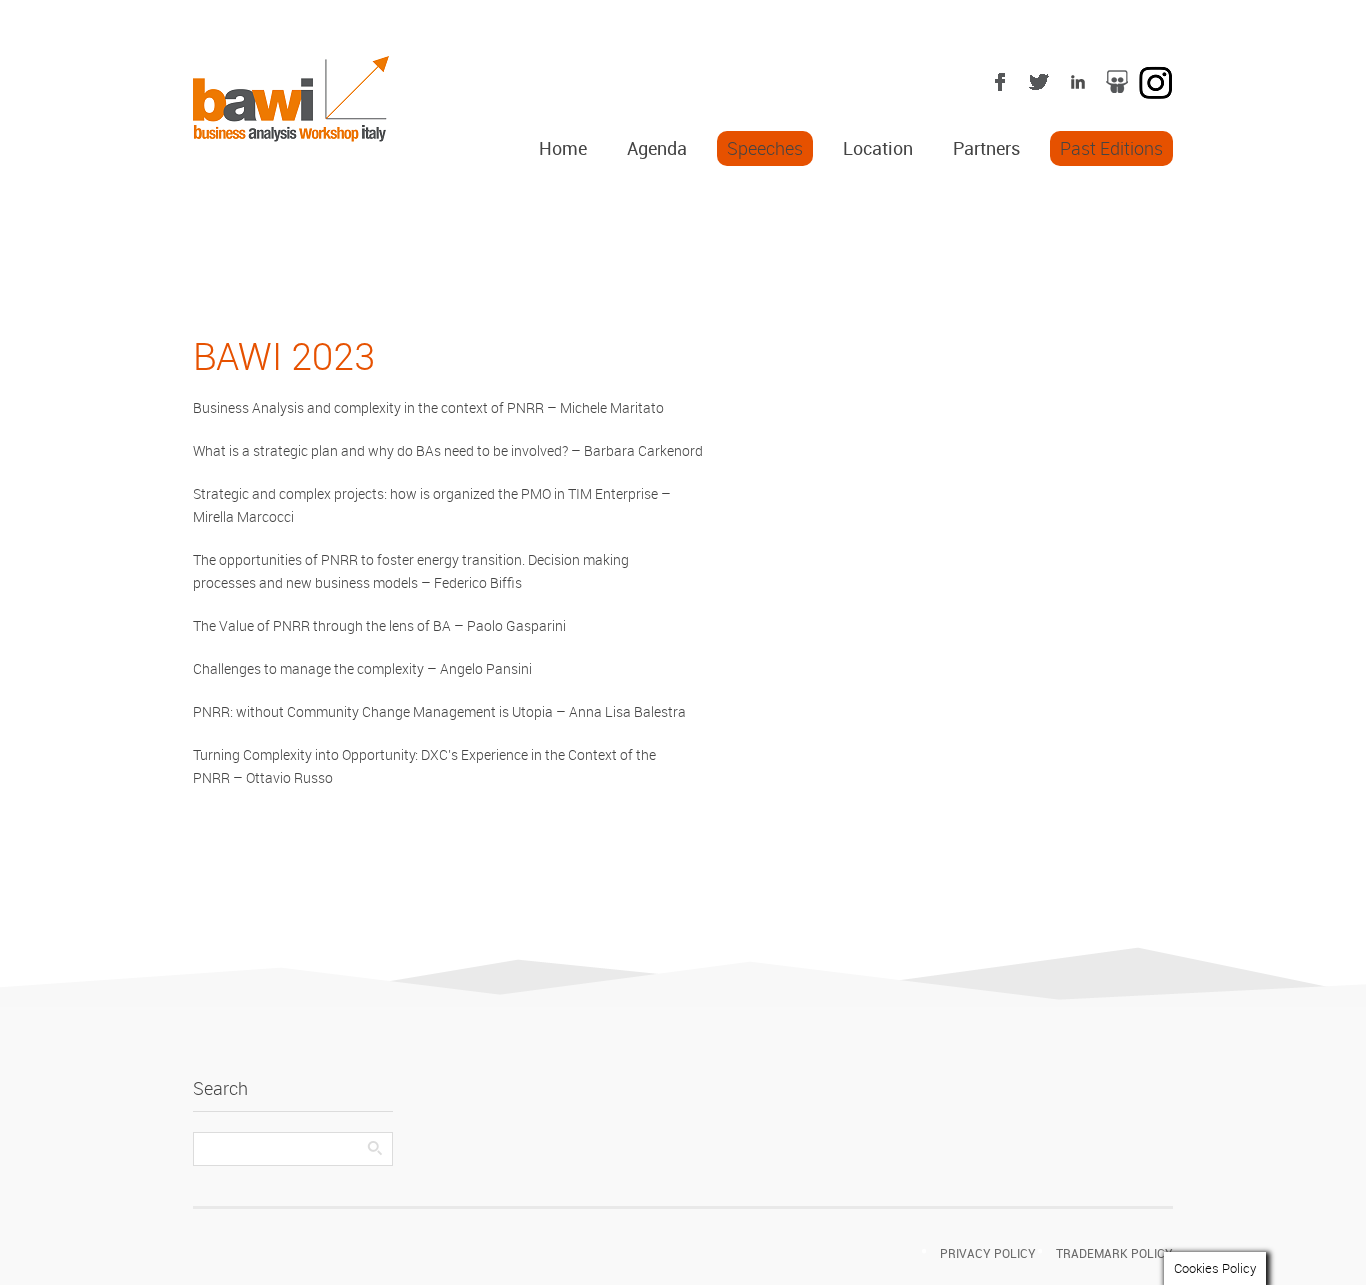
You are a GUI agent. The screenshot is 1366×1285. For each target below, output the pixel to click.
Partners (986, 148)
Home (563, 148)
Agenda (657, 148)
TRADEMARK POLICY (1114, 1253)
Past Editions (1111, 148)
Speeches (765, 148)
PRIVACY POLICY (988, 1253)
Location (878, 148)
